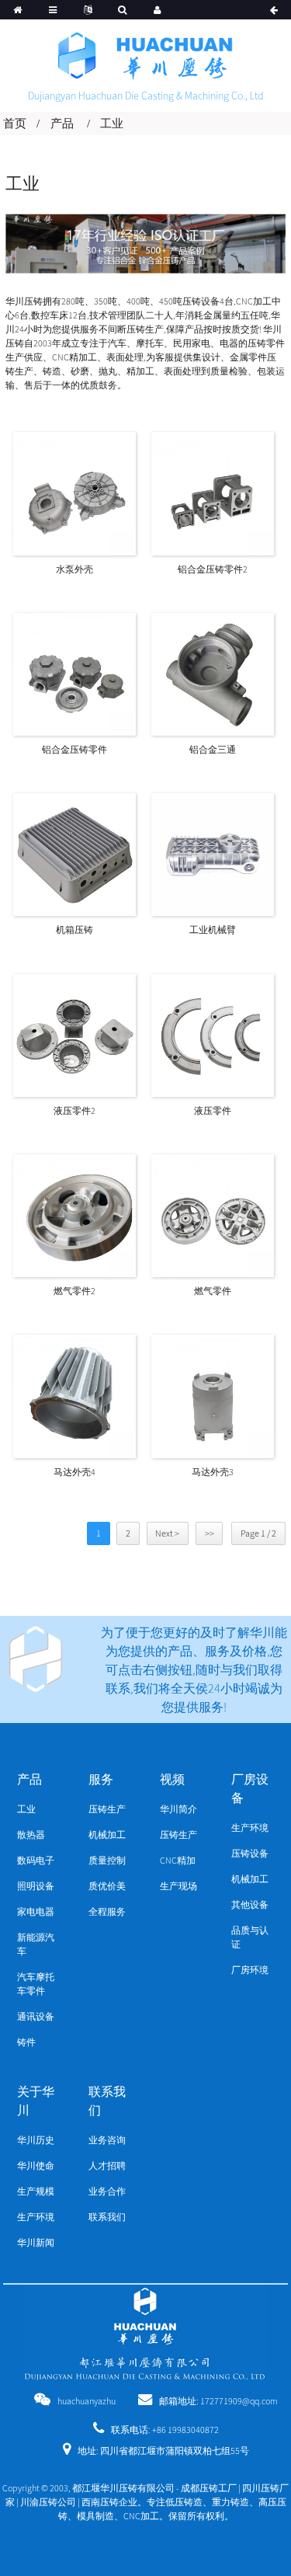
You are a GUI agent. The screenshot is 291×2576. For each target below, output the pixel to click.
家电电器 (36, 1911)
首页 (15, 123)
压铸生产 (107, 1809)
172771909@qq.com (239, 2401)
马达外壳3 (213, 1472)
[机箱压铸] (74, 853)
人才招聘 (107, 2165)
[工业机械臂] (213, 853)
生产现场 (178, 1886)
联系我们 (107, 2217)
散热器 (31, 1835)
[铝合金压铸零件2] (213, 492)
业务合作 (107, 2191)
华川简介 (178, 1809)
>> (210, 1533)
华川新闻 (36, 2242)
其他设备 (250, 1904)
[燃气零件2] (74, 1215)
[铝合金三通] (213, 673)
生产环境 (250, 1828)
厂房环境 (250, 1970)
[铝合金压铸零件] (74, 673)
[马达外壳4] (74, 1395)
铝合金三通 (213, 749)
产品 (62, 123)
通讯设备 (36, 2016)
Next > (167, 1533)
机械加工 (107, 1835)
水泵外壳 (74, 569)
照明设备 (36, 1886)
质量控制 (107, 1860)
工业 (112, 123)
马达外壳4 (74, 1472)
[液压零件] (213, 1034)
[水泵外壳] (74, 492)
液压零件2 (74, 1110)
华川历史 (36, 2140)
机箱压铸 (74, 929)
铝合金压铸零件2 (213, 569)
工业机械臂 (213, 929)
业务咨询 (107, 2140)
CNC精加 (178, 1860)
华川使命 (36, 2165)
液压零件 (213, 1110)
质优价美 (107, 1886)
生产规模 (36, 2191)
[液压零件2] (74, 1034)
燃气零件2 (74, 1291)
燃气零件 (213, 1291)
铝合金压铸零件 (74, 749)
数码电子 (36, 1860)
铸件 (26, 2042)
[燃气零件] (213, 1215)
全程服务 (107, 1911)
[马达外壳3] (213, 1395)
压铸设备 (250, 1853)
